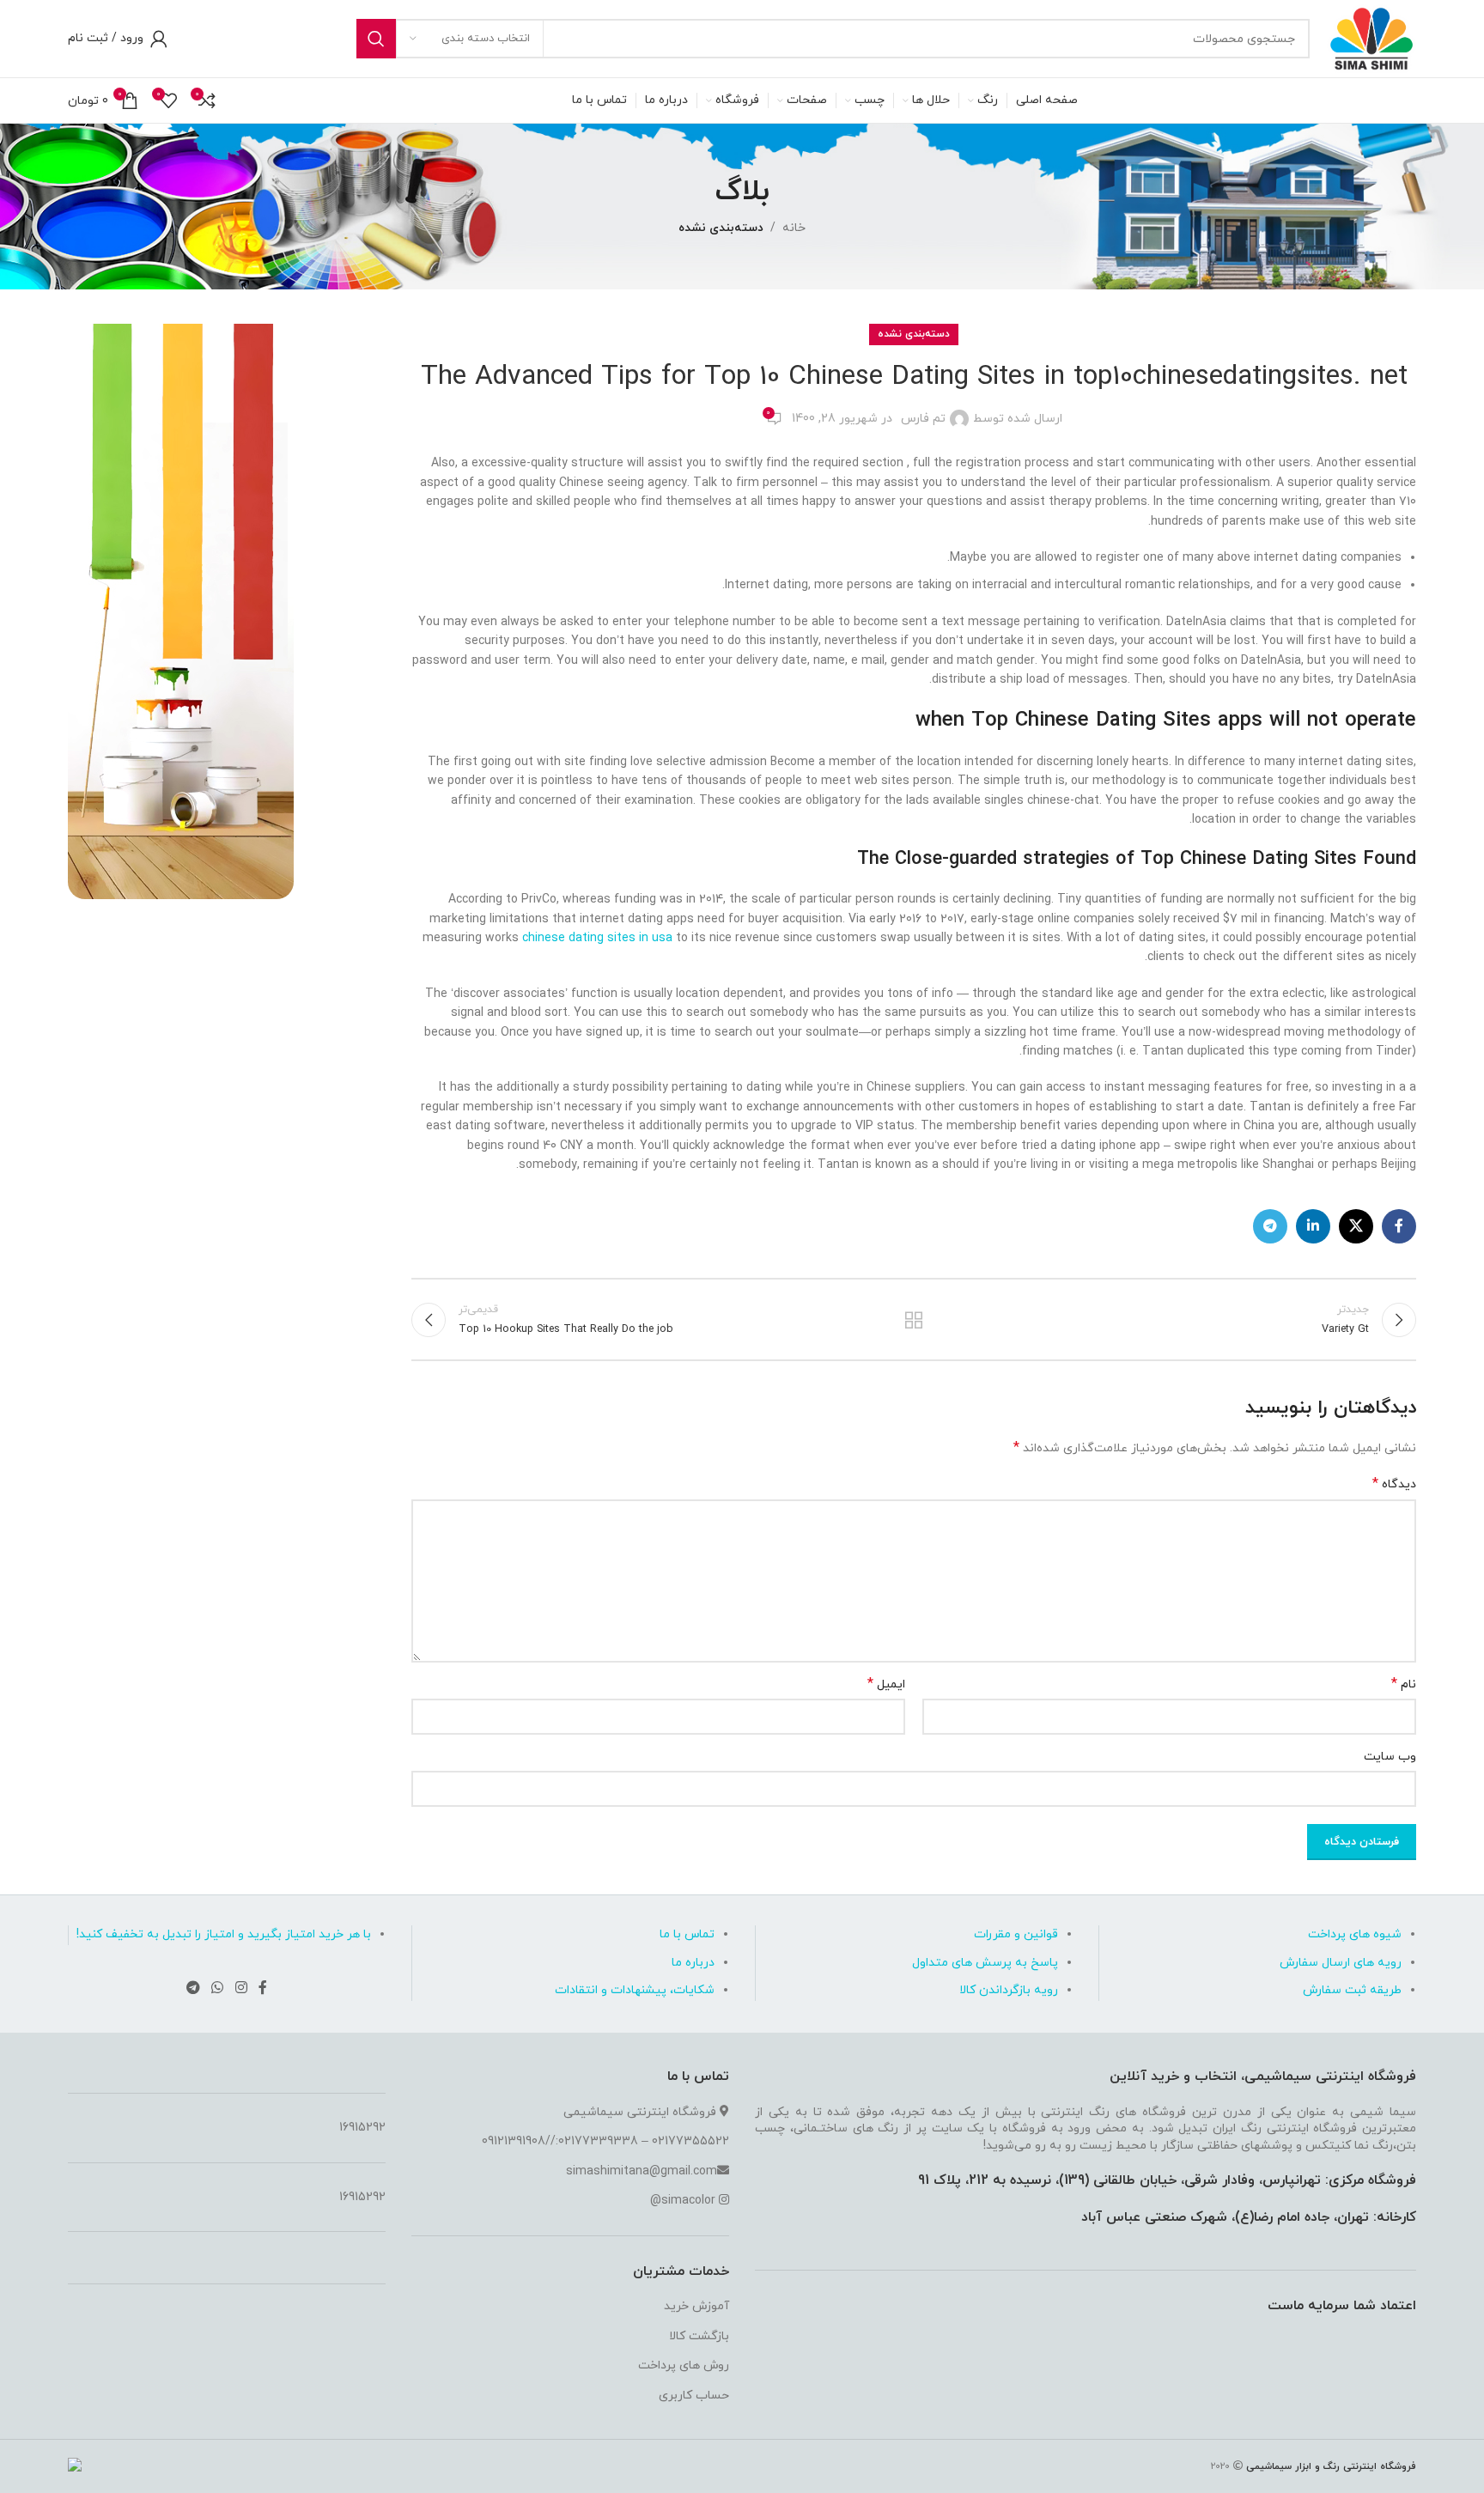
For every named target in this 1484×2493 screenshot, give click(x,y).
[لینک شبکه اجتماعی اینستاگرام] (241, 1989)
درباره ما (693, 1963)
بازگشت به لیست (914, 1320)
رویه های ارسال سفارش (1341, 1963)
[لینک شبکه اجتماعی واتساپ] (218, 1989)
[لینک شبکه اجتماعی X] (1356, 1226)
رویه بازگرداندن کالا (1009, 1990)
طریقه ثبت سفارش (1352, 1990)
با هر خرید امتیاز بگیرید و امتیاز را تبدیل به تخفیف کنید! (224, 1934)
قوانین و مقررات (1016, 1934)
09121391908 (514, 2141)
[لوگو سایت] (1371, 37)
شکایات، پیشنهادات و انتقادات (635, 1990)
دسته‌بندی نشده (721, 228)
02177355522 (690, 2141)
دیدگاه (1394, 1484)
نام (1404, 1684)
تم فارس (923, 419)
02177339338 (598, 2141)
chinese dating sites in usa (597, 938)
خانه (794, 228)
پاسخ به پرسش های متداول (985, 1963)
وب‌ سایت (1390, 1757)
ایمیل (886, 1684)
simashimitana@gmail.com (642, 2171)
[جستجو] (376, 39)
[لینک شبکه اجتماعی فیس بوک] (1399, 1226)
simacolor (688, 2201)
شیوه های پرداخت (1355, 1934)
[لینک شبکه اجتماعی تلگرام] (1270, 1226)
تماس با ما (687, 1934)
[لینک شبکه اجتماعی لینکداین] (1313, 1226)
